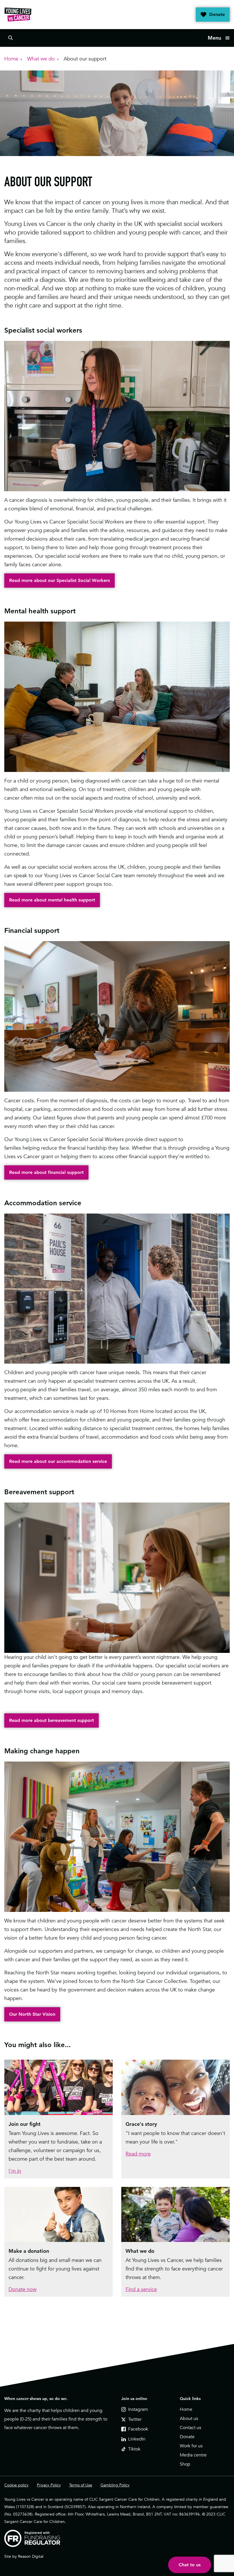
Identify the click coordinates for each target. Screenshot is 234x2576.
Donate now (23, 2289)
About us (189, 2419)
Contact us (190, 2428)
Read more (138, 2154)
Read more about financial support (46, 1172)
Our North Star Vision (32, 2014)
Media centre (193, 2455)
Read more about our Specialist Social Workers (59, 580)
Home (186, 2409)
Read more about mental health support (52, 900)
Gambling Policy (115, 2485)
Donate (217, 14)
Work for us (191, 2446)
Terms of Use (81, 2485)
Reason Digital (31, 2556)
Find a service (141, 2289)
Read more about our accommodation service (58, 1461)
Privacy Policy (49, 2485)
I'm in (15, 2171)
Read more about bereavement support (52, 1720)
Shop (185, 2464)
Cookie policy (16, 2485)
